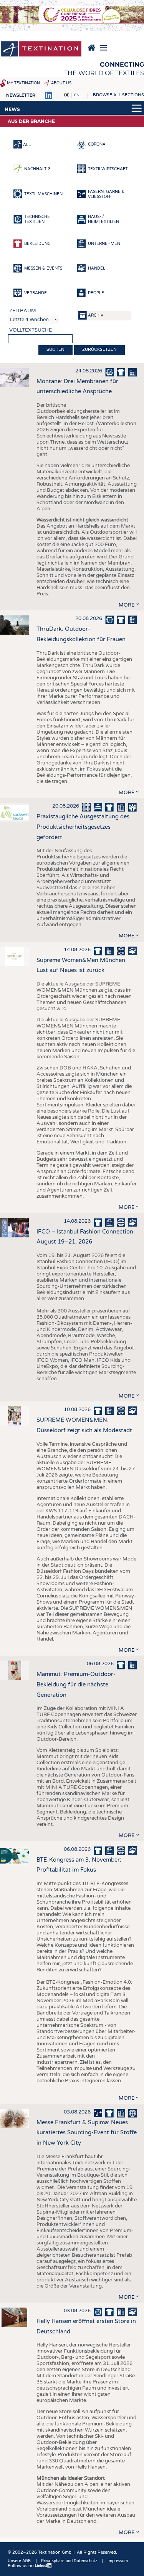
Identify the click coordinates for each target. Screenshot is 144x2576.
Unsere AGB (19, 2561)
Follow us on (21, 2566)
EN (77, 95)
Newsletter (21, 95)
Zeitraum (23, 311)
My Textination (23, 83)
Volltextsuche (31, 330)
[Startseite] (41, 50)
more (127, 605)
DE (67, 95)
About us (61, 83)
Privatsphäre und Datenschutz (69, 2561)
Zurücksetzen (99, 349)
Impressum (118, 2561)
